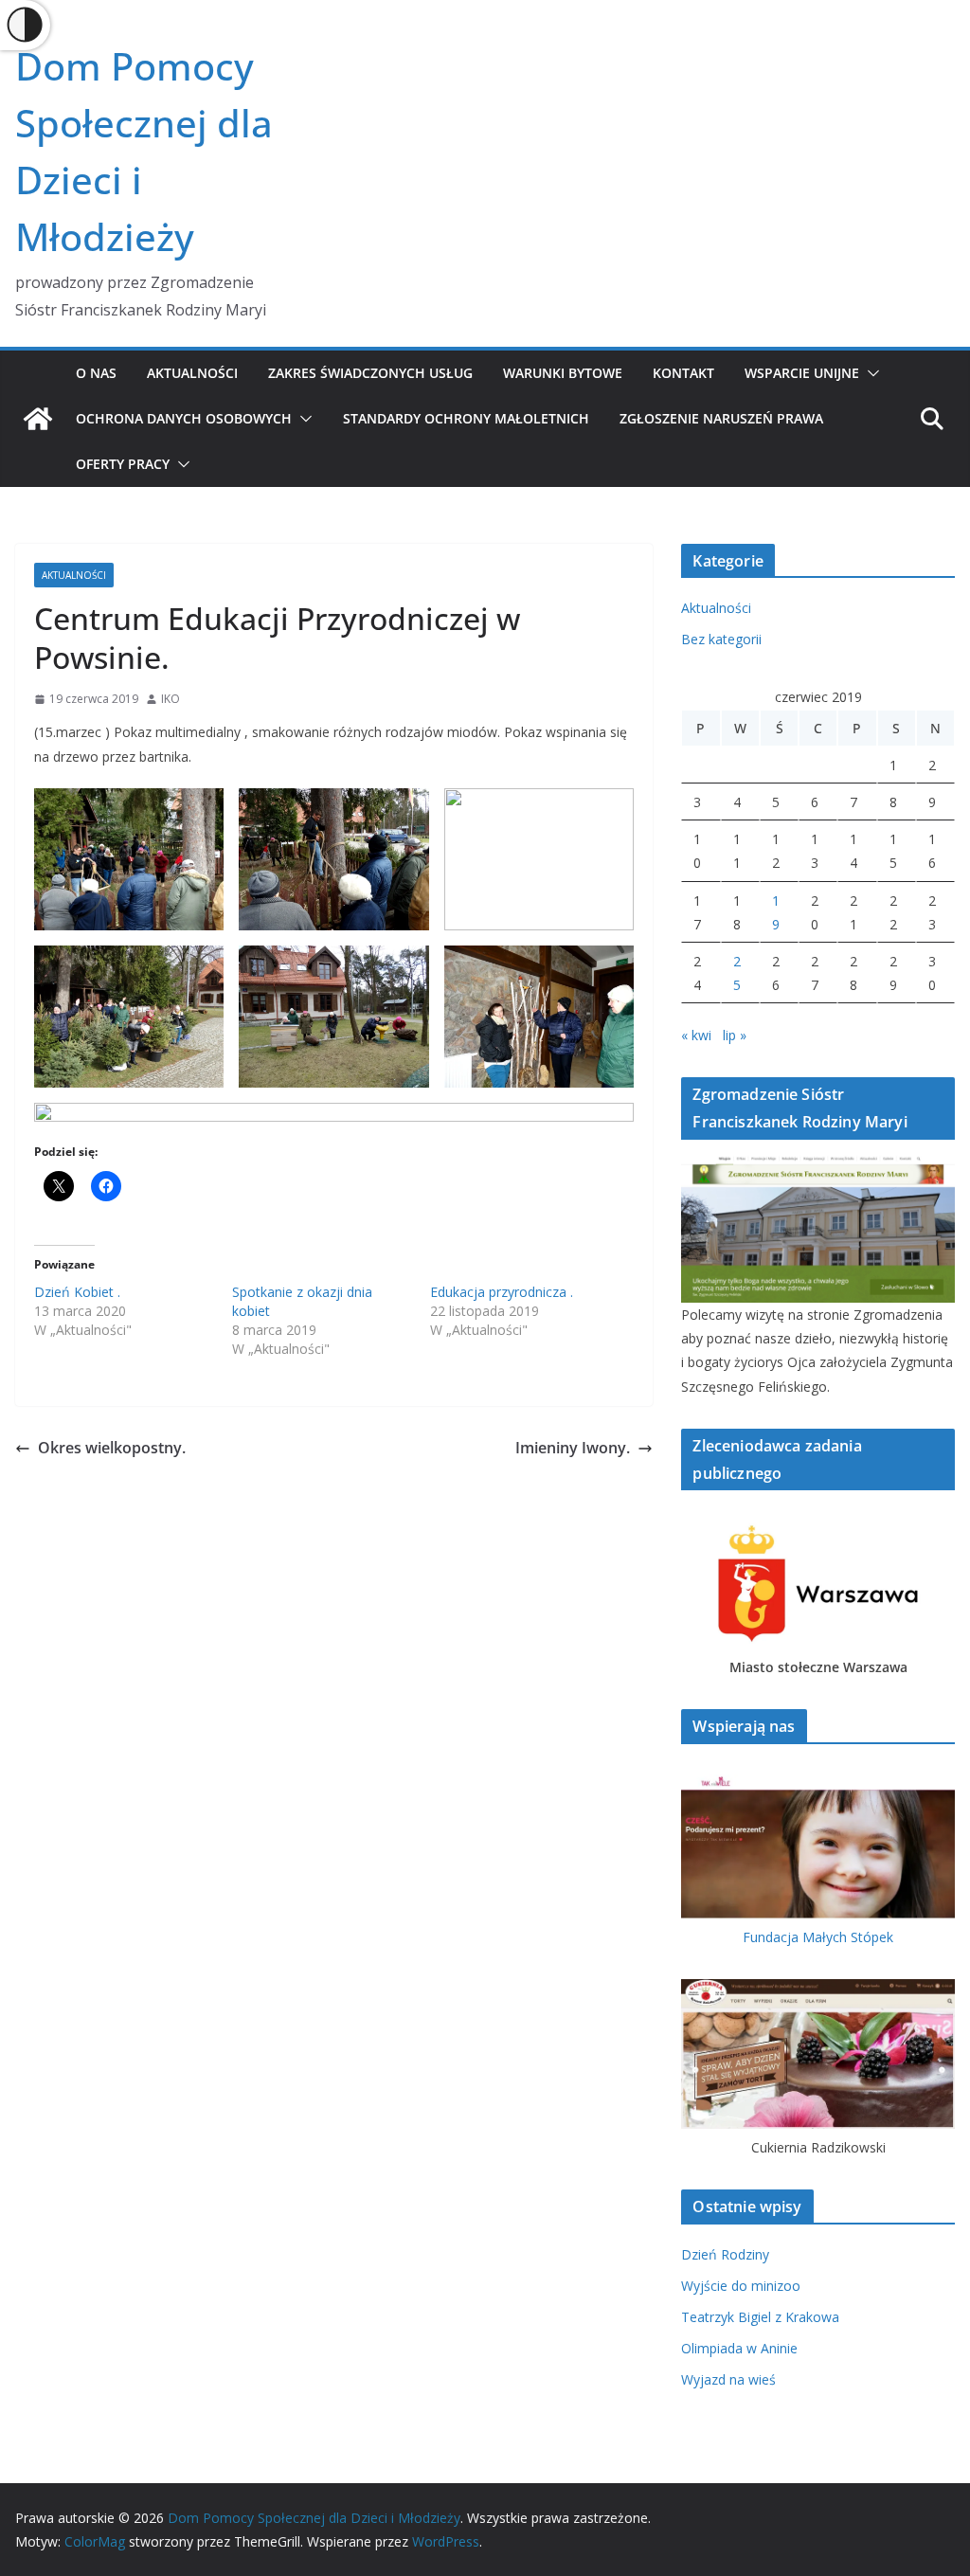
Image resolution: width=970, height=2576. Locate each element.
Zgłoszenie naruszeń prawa (721, 418)
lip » (735, 1035)
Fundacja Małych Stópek (818, 1937)
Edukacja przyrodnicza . (502, 1292)
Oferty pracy (123, 464)
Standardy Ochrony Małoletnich (466, 418)
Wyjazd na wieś (728, 2379)
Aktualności (192, 373)
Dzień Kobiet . (77, 1292)
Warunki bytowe (563, 373)
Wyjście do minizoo (741, 2286)
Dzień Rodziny (725, 2254)
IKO (171, 699)
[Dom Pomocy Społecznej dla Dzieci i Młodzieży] (38, 419)
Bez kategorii (721, 639)
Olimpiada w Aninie (739, 2348)
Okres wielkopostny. (112, 1448)
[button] (870, 373)
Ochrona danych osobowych (184, 418)
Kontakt (683, 373)
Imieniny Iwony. (573, 1448)
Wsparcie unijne (802, 373)
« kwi (696, 1035)
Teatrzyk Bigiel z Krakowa (760, 2317)
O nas (96, 373)
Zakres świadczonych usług (370, 373)
